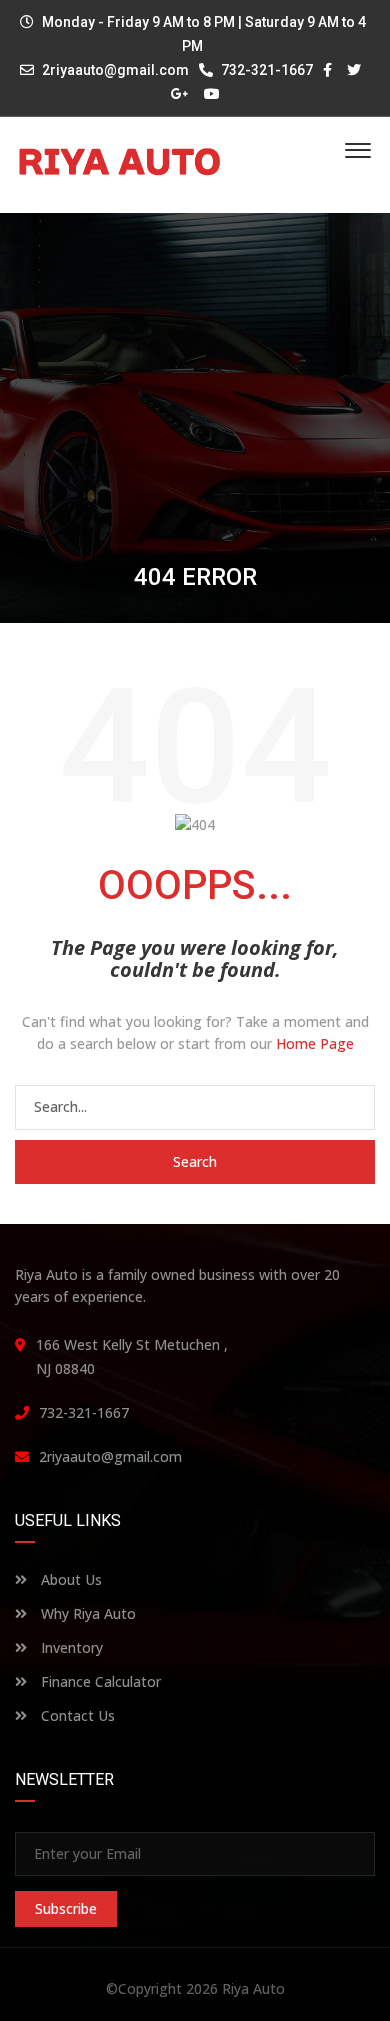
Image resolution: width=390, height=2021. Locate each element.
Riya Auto (253, 1988)
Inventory (70, 1647)
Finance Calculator (99, 1681)
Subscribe (66, 1908)
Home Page (315, 1043)
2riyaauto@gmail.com (115, 70)
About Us (69, 1579)
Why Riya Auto (86, 1613)
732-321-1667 (265, 70)
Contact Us (76, 1715)
